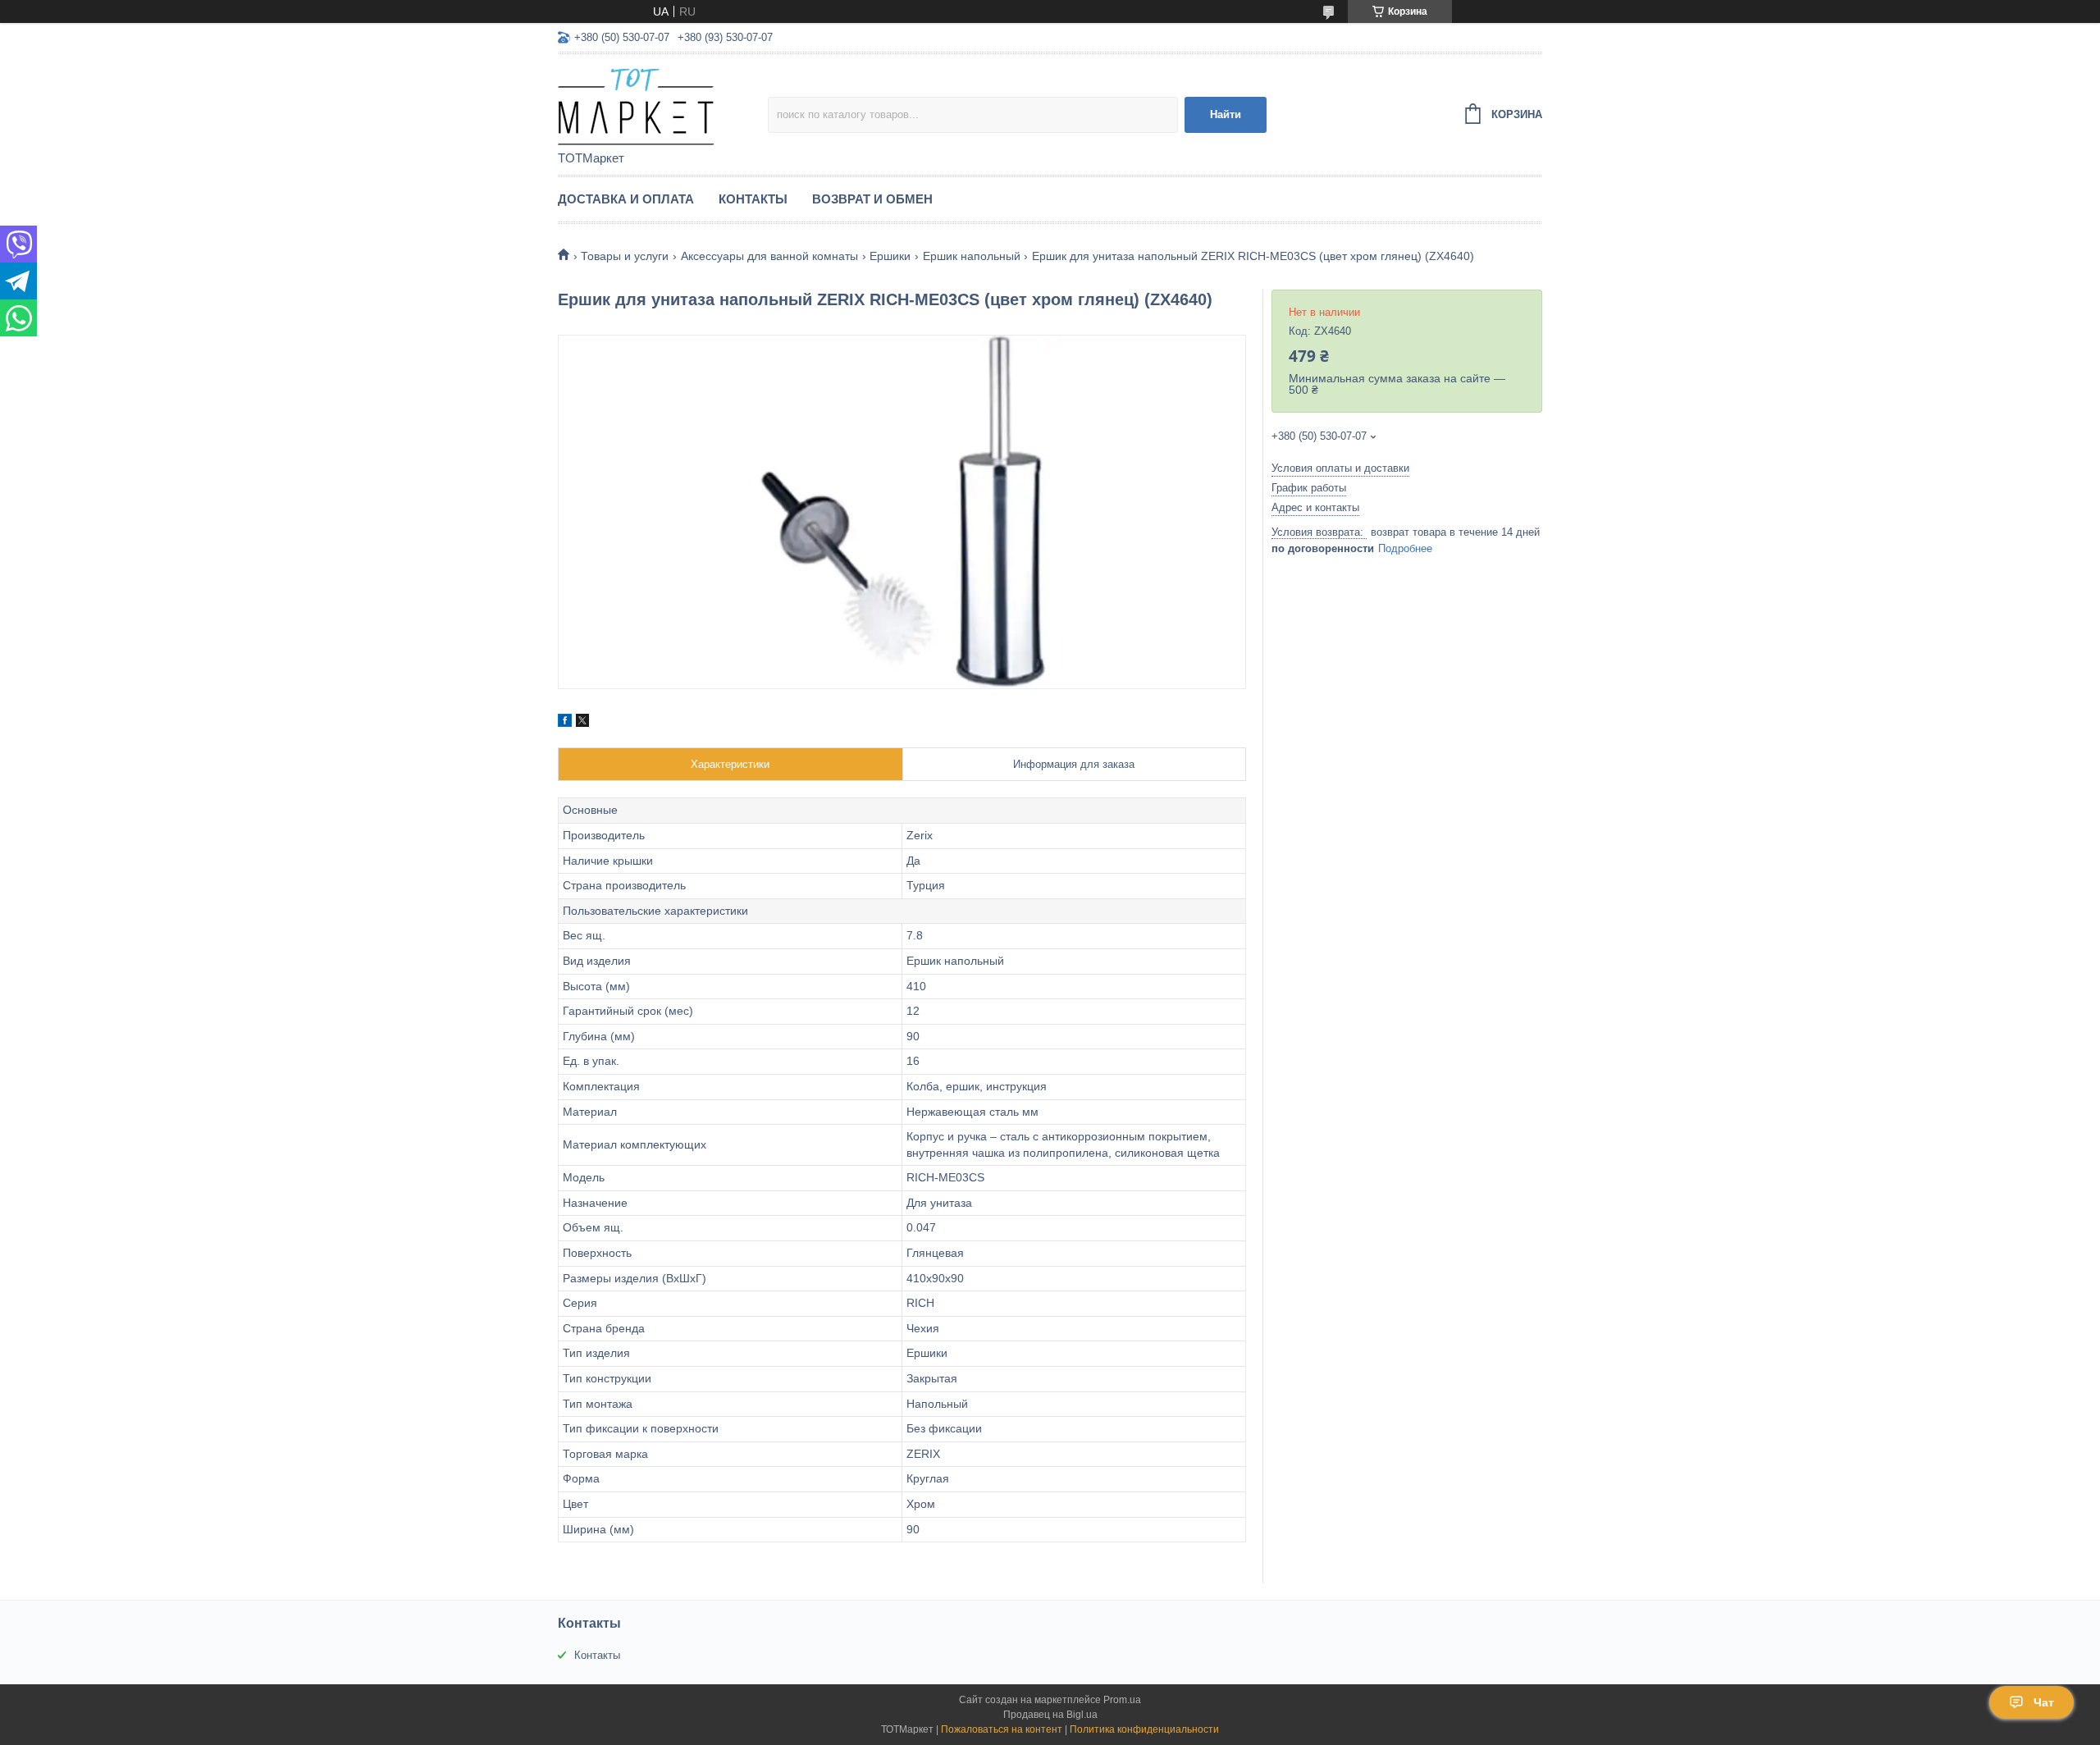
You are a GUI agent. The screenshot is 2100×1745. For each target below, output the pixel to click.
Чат (2044, 1702)
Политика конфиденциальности (1144, 1729)
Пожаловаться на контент (1002, 1729)
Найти (1226, 114)
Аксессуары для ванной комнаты (769, 256)
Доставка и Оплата (626, 199)
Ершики (890, 256)
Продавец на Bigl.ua (1050, 1715)
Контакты (753, 199)
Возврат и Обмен (872, 199)
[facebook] (565, 723)
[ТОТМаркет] (663, 103)
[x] (582, 723)
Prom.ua (1122, 1700)
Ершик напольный (972, 256)
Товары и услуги (625, 256)
